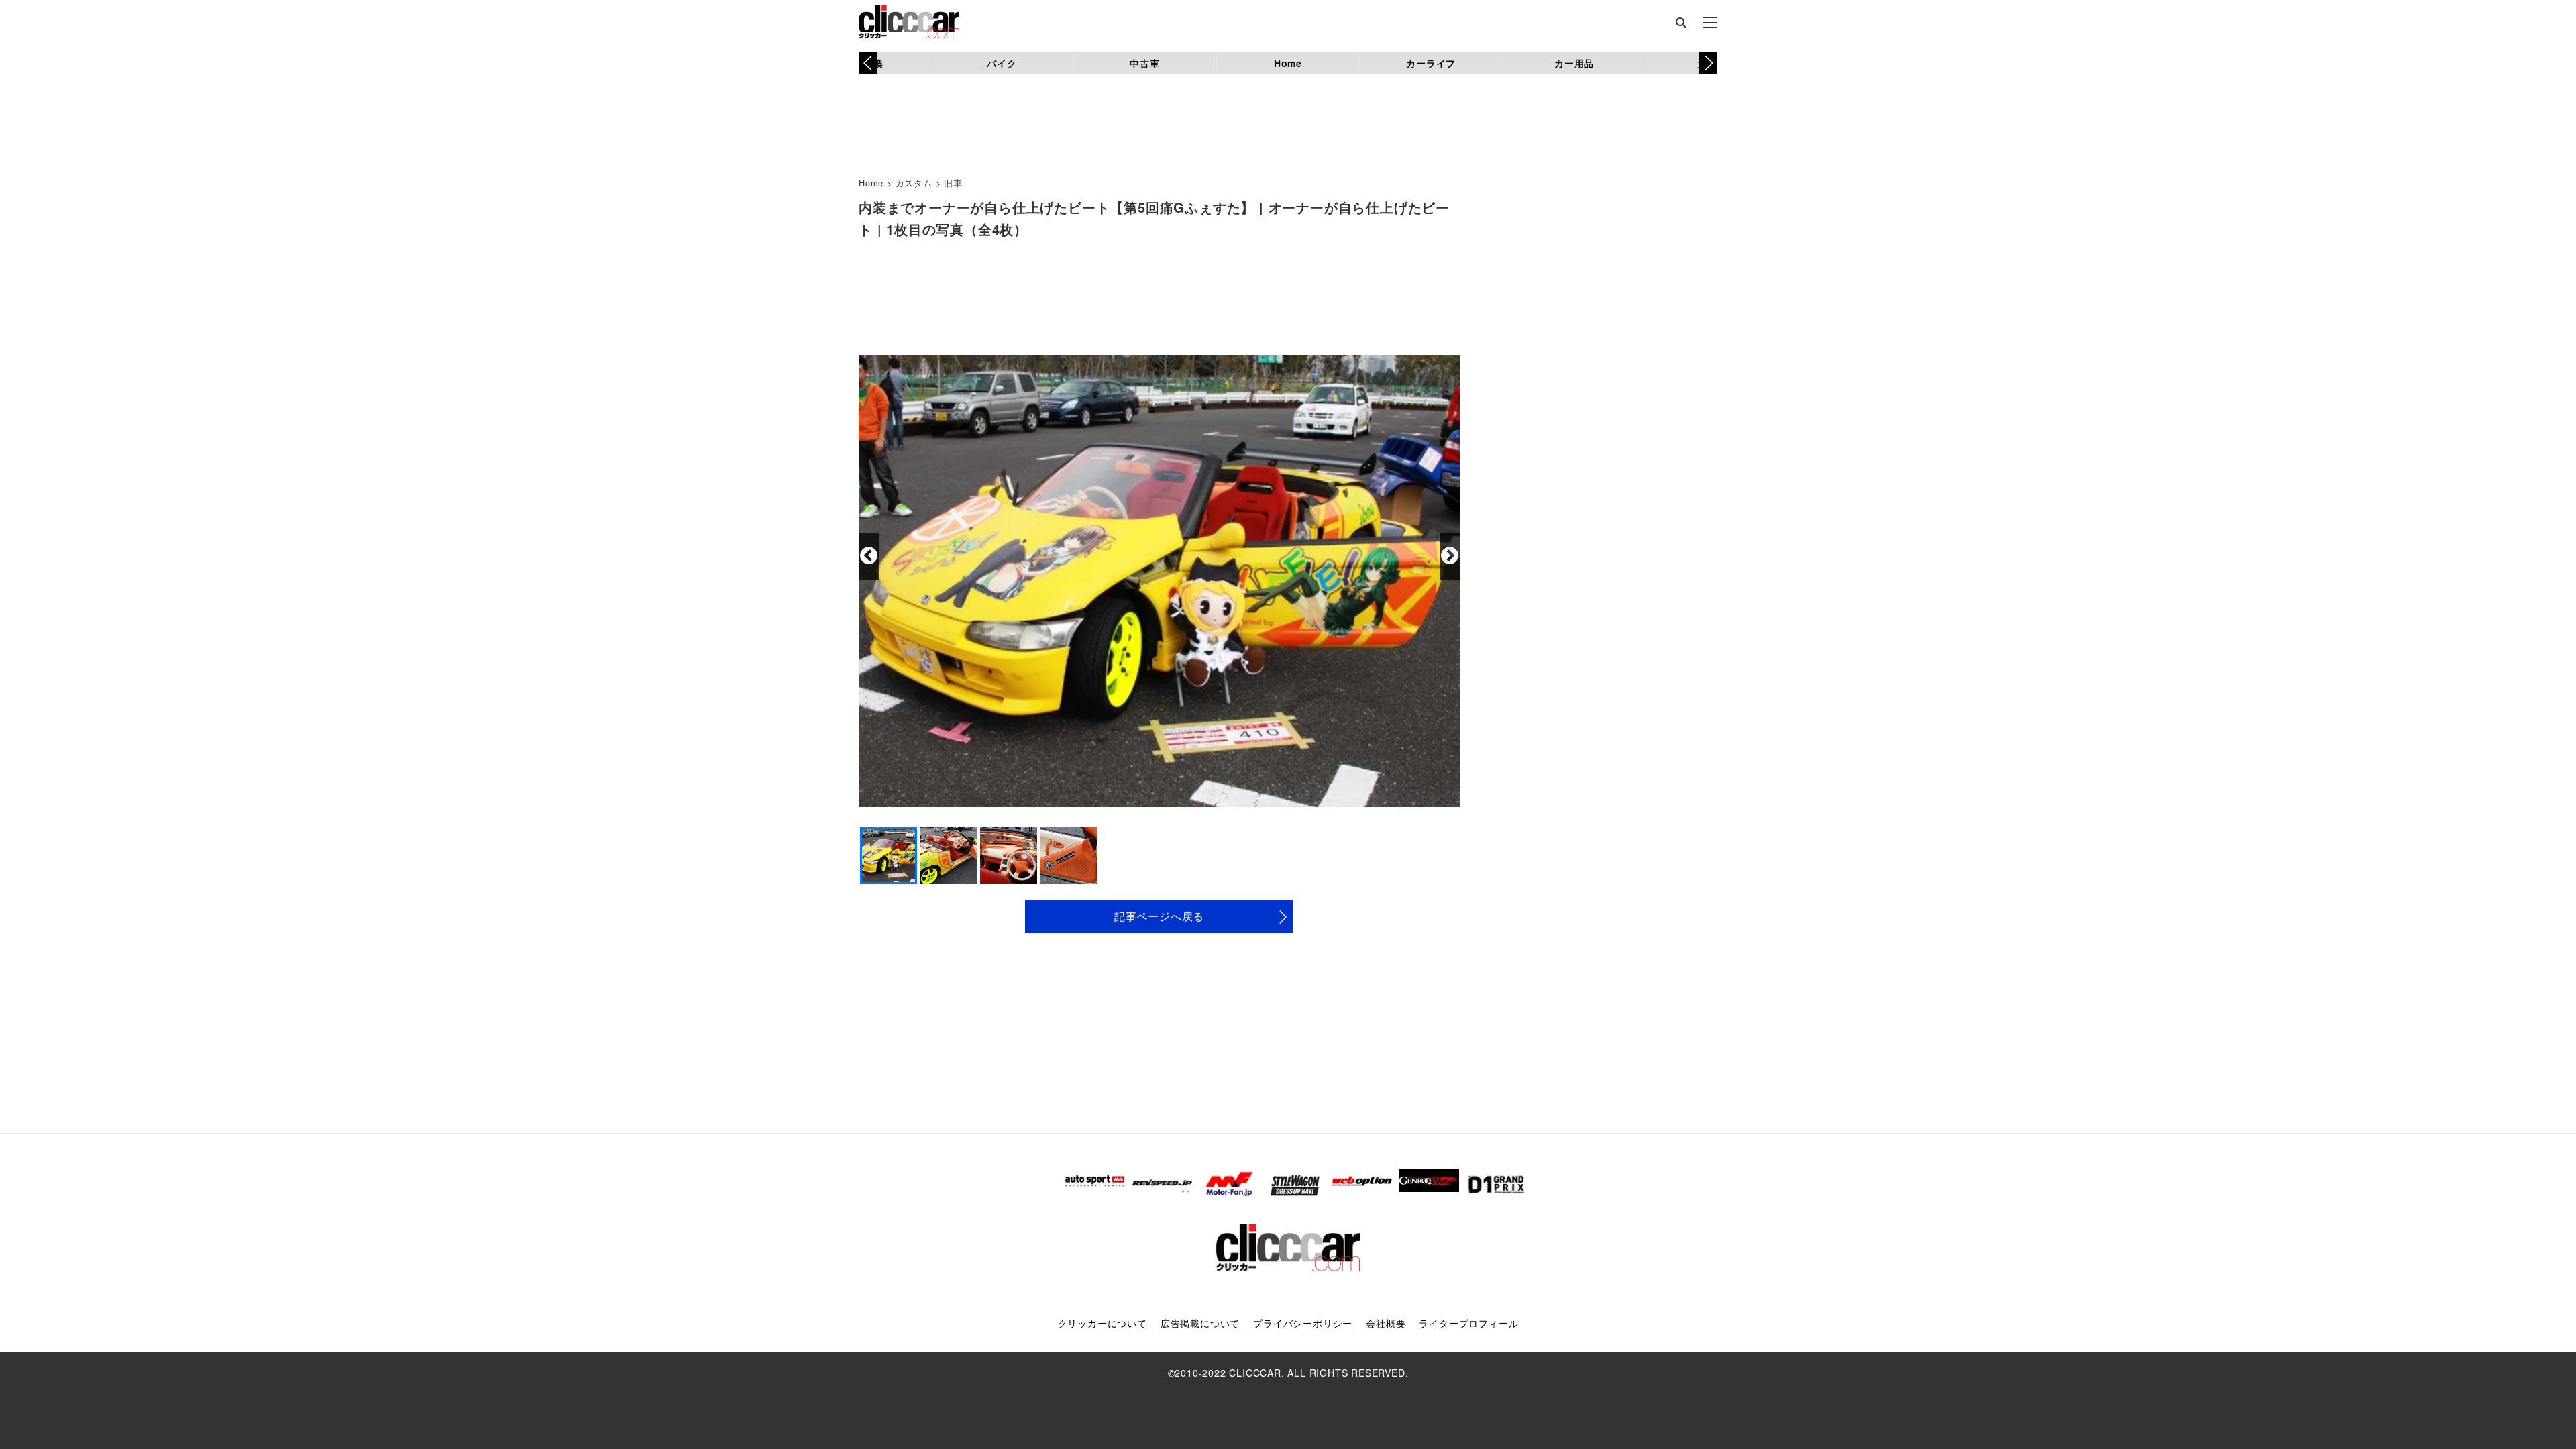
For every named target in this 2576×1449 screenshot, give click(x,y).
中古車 (1144, 63)
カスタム (914, 183)
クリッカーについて (1103, 1323)
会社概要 (1386, 1323)
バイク (1002, 63)
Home (1288, 63)
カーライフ (1431, 63)
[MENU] (1710, 23)
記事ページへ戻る (1159, 916)
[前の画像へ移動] (869, 556)
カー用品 (1574, 63)
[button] (1708, 63)
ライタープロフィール (1468, 1323)
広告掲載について (1200, 1323)
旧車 (953, 183)
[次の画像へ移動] (1450, 556)
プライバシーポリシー (1303, 1323)
